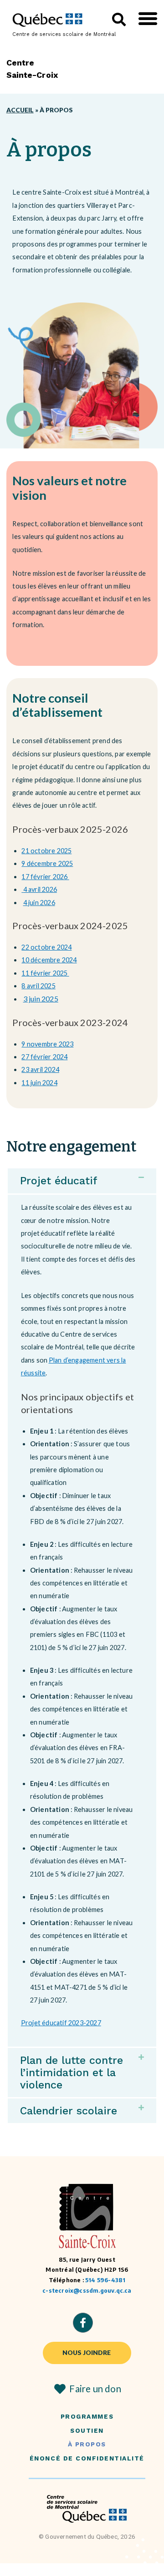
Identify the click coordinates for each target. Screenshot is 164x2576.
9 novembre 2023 (47, 1044)
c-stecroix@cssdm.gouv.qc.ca (87, 2291)
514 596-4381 (105, 2280)
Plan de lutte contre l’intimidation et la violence (72, 2073)
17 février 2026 (45, 877)
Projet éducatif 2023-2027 (61, 2023)
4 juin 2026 (39, 903)
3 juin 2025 (41, 999)
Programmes (87, 2417)
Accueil (20, 110)
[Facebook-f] (83, 2323)
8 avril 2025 (38, 986)
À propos (87, 2444)
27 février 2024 (44, 1057)
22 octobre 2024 (46, 947)
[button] (148, 19)
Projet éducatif (59, 1181)
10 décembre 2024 (49, 960)
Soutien (87, 2431)
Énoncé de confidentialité (87, 2458)
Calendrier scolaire (69, 2111)
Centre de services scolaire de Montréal (64, 34)
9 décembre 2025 (47, 863)
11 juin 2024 (39, 1083)
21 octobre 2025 (46, 851)
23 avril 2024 (40, 1069)
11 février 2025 (45, 973)
